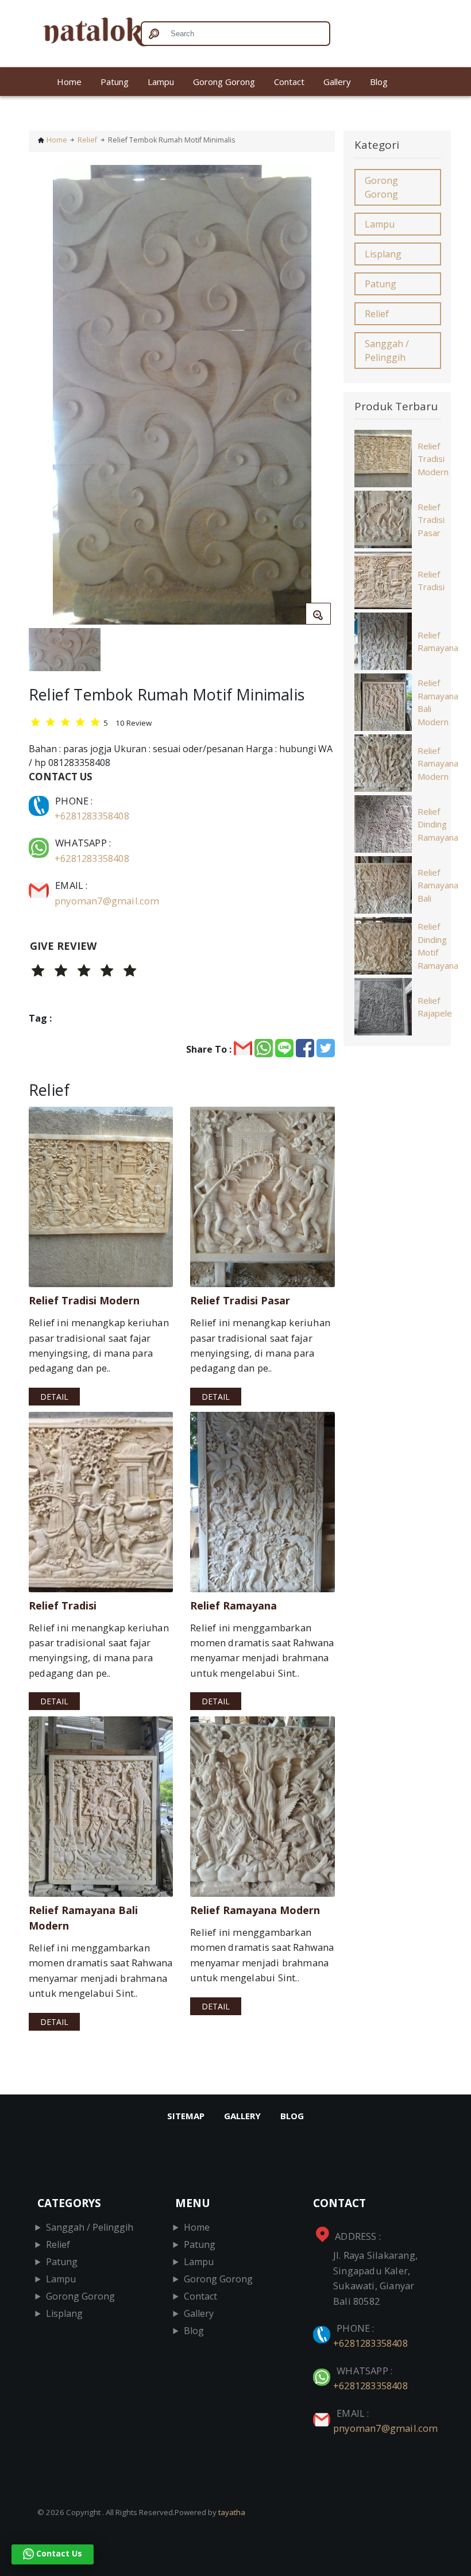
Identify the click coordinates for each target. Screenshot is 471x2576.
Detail (54, 1397)
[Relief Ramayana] (262, 1502)
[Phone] (40, 801)
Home (69, 82)
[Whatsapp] (40, 843)
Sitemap (186, 2116)
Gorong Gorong (224, 82)
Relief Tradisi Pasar (431, 520)
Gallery (337, 82)
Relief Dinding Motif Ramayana (438, 946)
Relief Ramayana (438, 642)
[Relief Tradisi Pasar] (262, 1197)
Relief (87, 140)
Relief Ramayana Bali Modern (438, 702)
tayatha (232, 2512)
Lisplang (383, 254)
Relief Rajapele (435, 1007)
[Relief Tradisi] (101, 1502)
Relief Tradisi (431, 581)
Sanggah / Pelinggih (387, 351)
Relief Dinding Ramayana (438, 824)
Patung (115, 82)
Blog (379, 82)
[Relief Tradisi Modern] (101, 1197)
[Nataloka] (80, 34)
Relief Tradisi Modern (433, 459)
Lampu (161, 82)
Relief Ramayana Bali (438, 885)
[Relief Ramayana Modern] (262, 1807)
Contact (289, 82)
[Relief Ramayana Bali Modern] (101, 1807)
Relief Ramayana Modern (438, 763)
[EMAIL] (40, 885)
